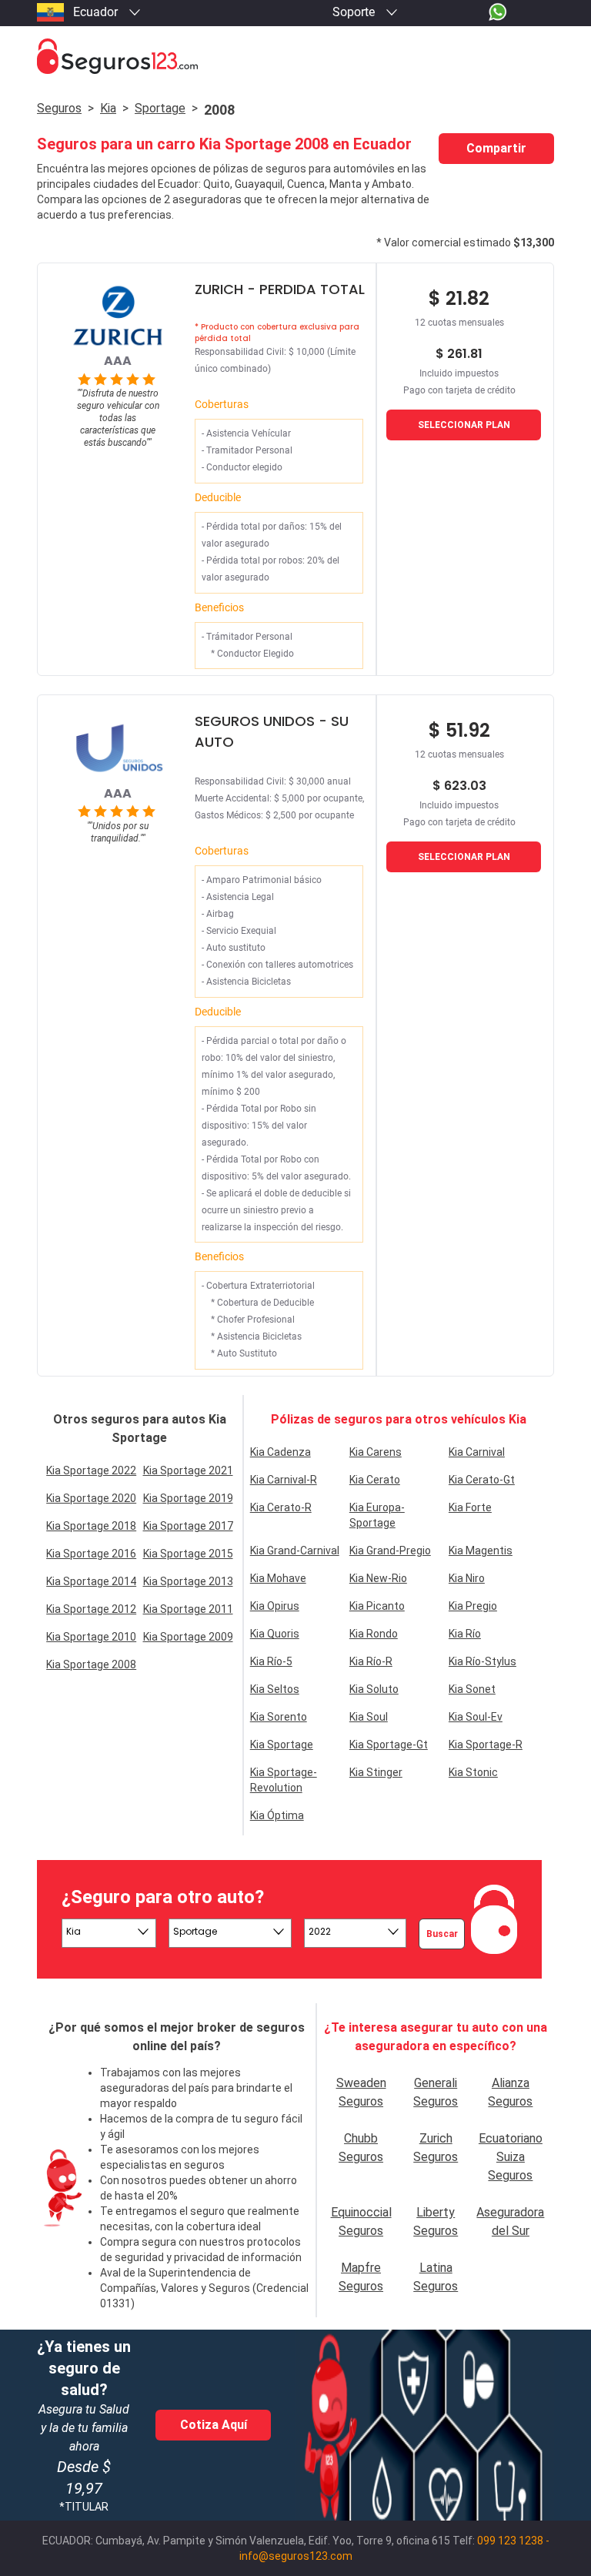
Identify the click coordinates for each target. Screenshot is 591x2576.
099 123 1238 (510, 2541)
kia (108, 108)
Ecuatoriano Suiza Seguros (511, 2157)
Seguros (59, 108)
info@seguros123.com (296, 2556)
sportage (160, 108)
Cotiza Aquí (214, 2425)
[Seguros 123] (295, 57)
